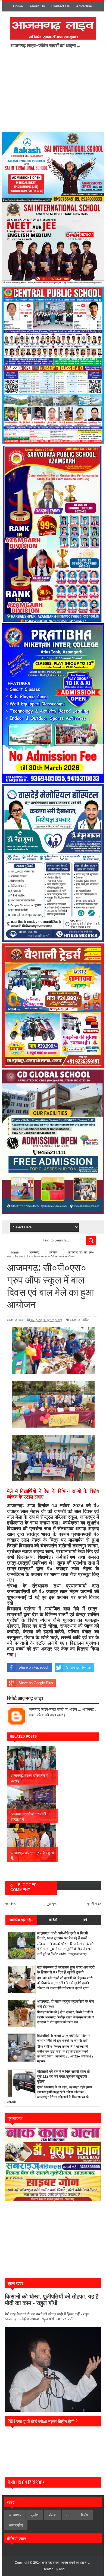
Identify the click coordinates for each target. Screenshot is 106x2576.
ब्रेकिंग (86, 1320)
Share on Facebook (34, 1667)
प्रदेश (35, 2515)
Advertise (84, 6)
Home (18, 6)
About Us (37, 6)
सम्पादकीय (16, 2525)
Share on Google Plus (36, 1683)
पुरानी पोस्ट (94, 1904)
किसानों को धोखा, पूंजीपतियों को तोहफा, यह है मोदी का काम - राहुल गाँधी (52, 2300)
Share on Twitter (79, 1667)
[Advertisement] (55, 90)
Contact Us (60, 6)
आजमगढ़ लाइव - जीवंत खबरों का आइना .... (66, 2563)
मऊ (69, 2515)
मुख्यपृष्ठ (52, 1904)
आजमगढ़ (75, 1320)
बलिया (52, 2515)
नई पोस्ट (10, 1904)
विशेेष (85, 2515)
